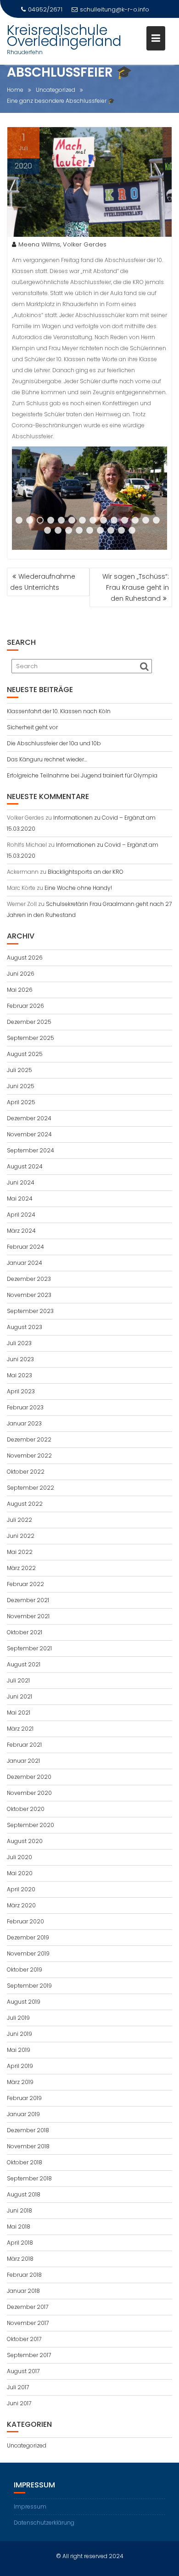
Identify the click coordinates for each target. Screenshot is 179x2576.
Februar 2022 (25, 1584)
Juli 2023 (19, 1343)
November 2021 (28, 1616)
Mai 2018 (19, 2227)
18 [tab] (80, 531)
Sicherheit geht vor (32, 727)
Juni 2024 (21, 1182)
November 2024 (29, 1134)
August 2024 (25, 1166)
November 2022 (29, 1456)
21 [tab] (112, 531)
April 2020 (21, 1889)
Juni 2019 (20, 2034)
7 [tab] (82, 520)
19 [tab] (90, 531)
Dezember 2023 (29, 1279)
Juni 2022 (21, 1536)
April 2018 (20, 2243)
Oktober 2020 (26, 1809)
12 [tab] (136, 520)
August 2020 (25, 1841)
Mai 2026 (20, 990)
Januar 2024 (25, 1263)
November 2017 (28, 2323)
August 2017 (23, 2371)
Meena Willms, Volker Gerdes (62, 244)
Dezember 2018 (28, 2130)
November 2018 (28, 2146)
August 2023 (25, 1327)
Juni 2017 (19, 2403)
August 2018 (24, 2194)
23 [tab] (133, 531)
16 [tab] (59, 531)
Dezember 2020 (29, 1777)
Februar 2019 (24, 2098)
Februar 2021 (24, 1745)
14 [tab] (157, 520)
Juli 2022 (20, 1520)
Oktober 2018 (25, 2162)
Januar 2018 (23, 2291)
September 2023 (30, 1311)
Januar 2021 (23, 1761)
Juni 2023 (20, 1359)
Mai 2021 (19, 1713)
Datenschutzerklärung (44, 2523)
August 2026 (25, 958)
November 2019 (28, 1953)
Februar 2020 (25, 1921)
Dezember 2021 (28, 1600)
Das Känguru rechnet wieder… (47, 759)
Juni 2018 (20, 2210)
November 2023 (29, 1295)
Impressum (30, 2506)
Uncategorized (27, 2445)
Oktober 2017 (24, 2339)
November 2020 (29, 1793)
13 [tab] (147, 520)
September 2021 (29, 1648)
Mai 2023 (20, 1375)
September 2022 (31, 1488)
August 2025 (25, 1054)
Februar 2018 (24, 2275)
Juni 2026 (21, 974)
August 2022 (25, 1504)
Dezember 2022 (29, 1439)
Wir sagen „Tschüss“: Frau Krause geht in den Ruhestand (136, 587)
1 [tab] (19, 520)
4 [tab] (51, 520)
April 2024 (21, 1215)
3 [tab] (40, 520)
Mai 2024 (20, 1199)
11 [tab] (126, 520)
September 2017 (29, 2355)
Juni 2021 (20, 1696)
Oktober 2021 (25, 1632)
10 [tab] (115, 520)
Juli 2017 (18, 2387)
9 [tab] (103, 520)
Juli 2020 (20, 1857)
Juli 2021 (18, 1680)
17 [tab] (70, 531)
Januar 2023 (24, 1423)
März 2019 (20, 2082)
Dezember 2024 (29, 1118)
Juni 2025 (21, 1086)
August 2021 (24, 1664)
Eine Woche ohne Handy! (78, 888)
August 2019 (24, 2002)
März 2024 (21, 1231)
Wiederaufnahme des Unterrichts (43, 582)
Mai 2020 (20, 1873)
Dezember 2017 (28, 2307)
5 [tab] (61, 520)
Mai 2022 (20, 1552)
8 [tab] (93, 520)
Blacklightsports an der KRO (86, 872)
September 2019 (29, 1986)
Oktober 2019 (25, 1970)
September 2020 (31, 1825)
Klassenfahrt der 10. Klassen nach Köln (59, 711)
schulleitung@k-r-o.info (115, 9)
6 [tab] (72, 520)
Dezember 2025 (29, 1022)
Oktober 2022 (26, 1472)
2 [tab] (30, 520)
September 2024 (31, 1150)
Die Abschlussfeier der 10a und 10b (54, 743)
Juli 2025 (20, 1070)
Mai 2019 (19, 2050)
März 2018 (20, 2259)
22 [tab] (122, 531)
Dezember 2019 (28, 1937)
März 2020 (21, 1905)
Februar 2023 (25, 1407)
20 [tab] (101, 531)
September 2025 (31, 1038)
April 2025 (21, 1102)
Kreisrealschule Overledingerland (64, 36)
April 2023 (21, 1391)
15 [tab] (48, 531)
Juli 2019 (18, 2018)
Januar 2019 (23, 2114)
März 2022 (21, 1568)
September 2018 (29, 2178)
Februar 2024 (25, 1247)
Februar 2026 (25, 1006)
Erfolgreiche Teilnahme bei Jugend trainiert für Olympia (82, 775)
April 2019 (20, 2066)
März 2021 (20, 1729)
